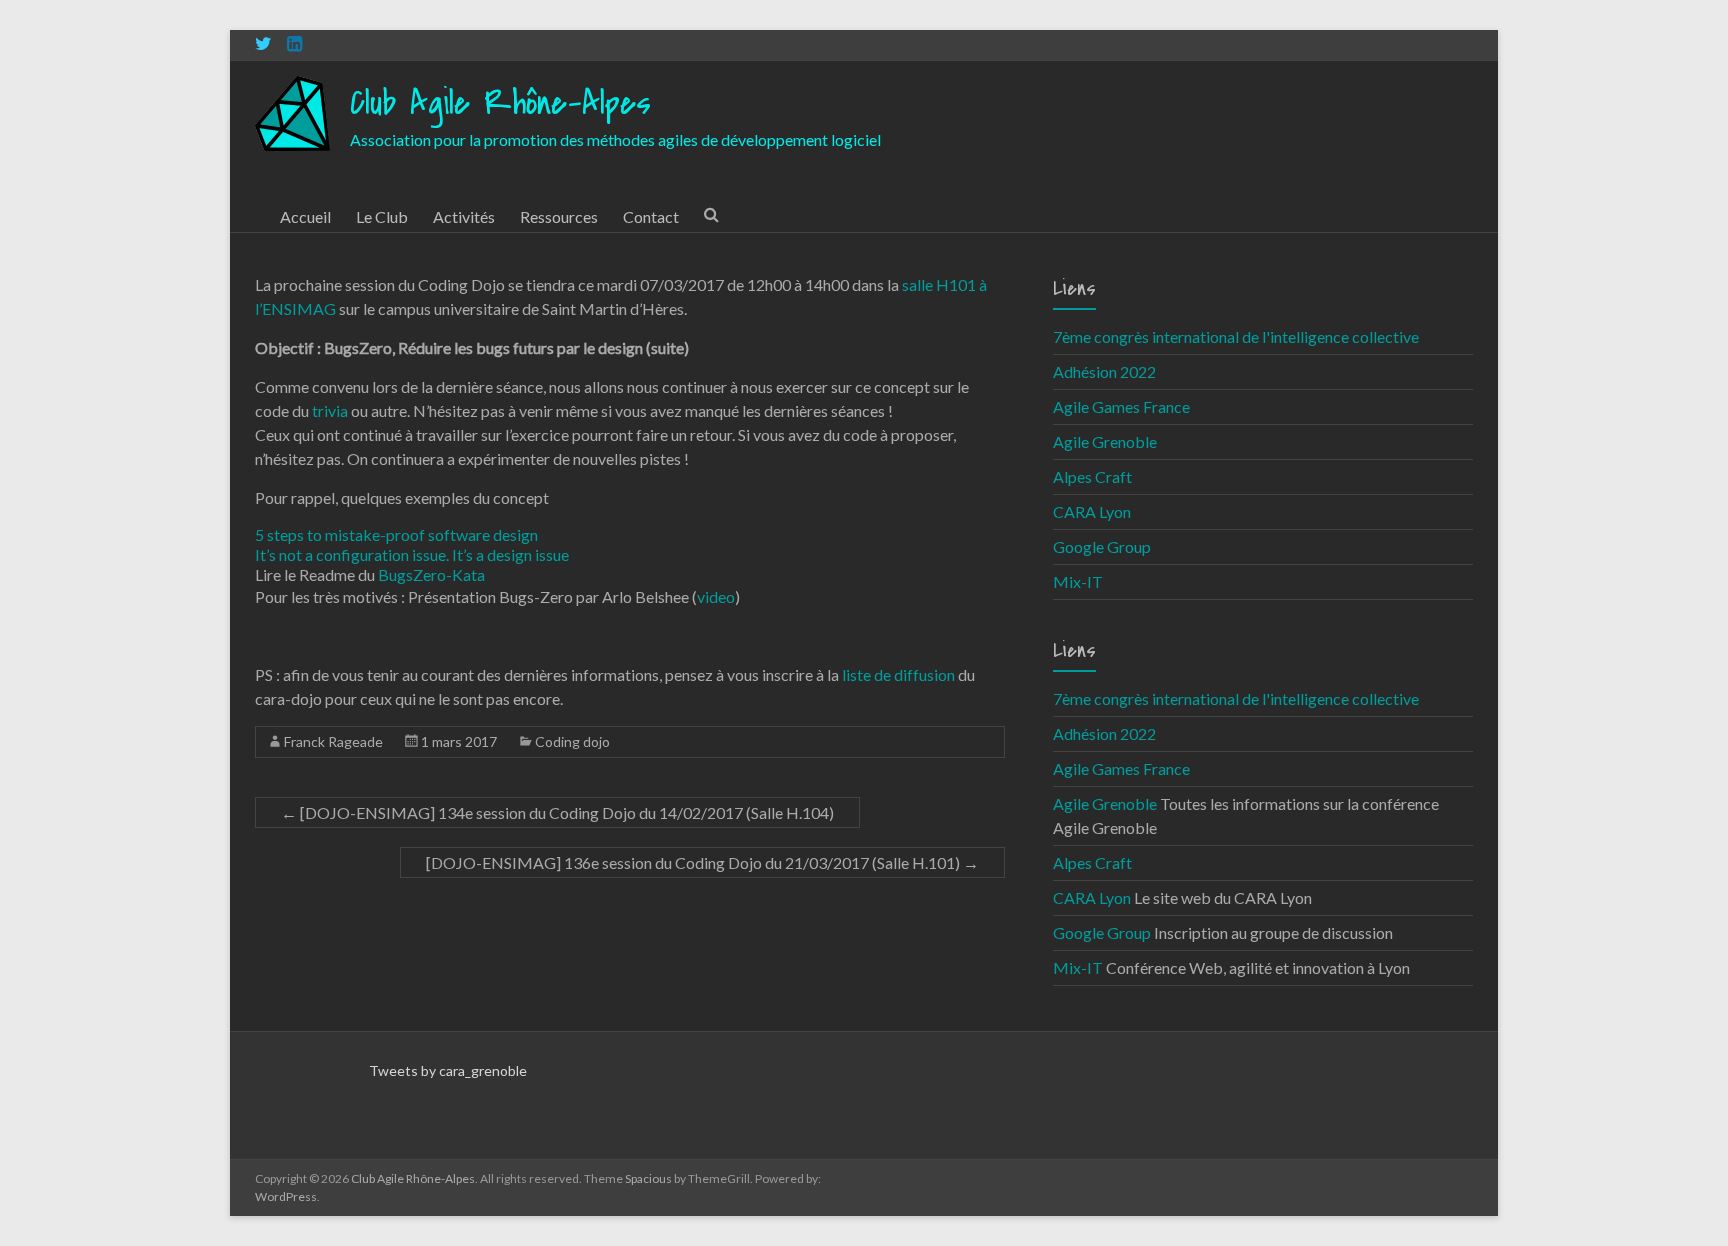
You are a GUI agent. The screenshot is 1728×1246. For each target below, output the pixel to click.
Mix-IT (1078, 581)
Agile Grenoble (1105, 441)
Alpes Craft (1092, 476)
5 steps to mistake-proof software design (396, 534)
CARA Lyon (1092, 511)
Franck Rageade (333, 741)
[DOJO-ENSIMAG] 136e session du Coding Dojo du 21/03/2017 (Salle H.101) (702, 862)
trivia (330, 410)
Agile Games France (1121, 406)
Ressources (559, 216)
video (716, 596)
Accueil (305, 216)
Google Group (1102, 546)
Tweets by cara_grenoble (448, 1070)
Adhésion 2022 (1104, 371)
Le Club (382, 216)
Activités (464, 216)
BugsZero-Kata (431, 574)
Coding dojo (572, 741)
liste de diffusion (898, 674)
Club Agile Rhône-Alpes (500, 103)
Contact (651, 216)
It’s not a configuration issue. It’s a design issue (412, 554)
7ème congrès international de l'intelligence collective (1236, 336)
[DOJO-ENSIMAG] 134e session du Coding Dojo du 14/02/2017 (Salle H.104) (557, 812)
